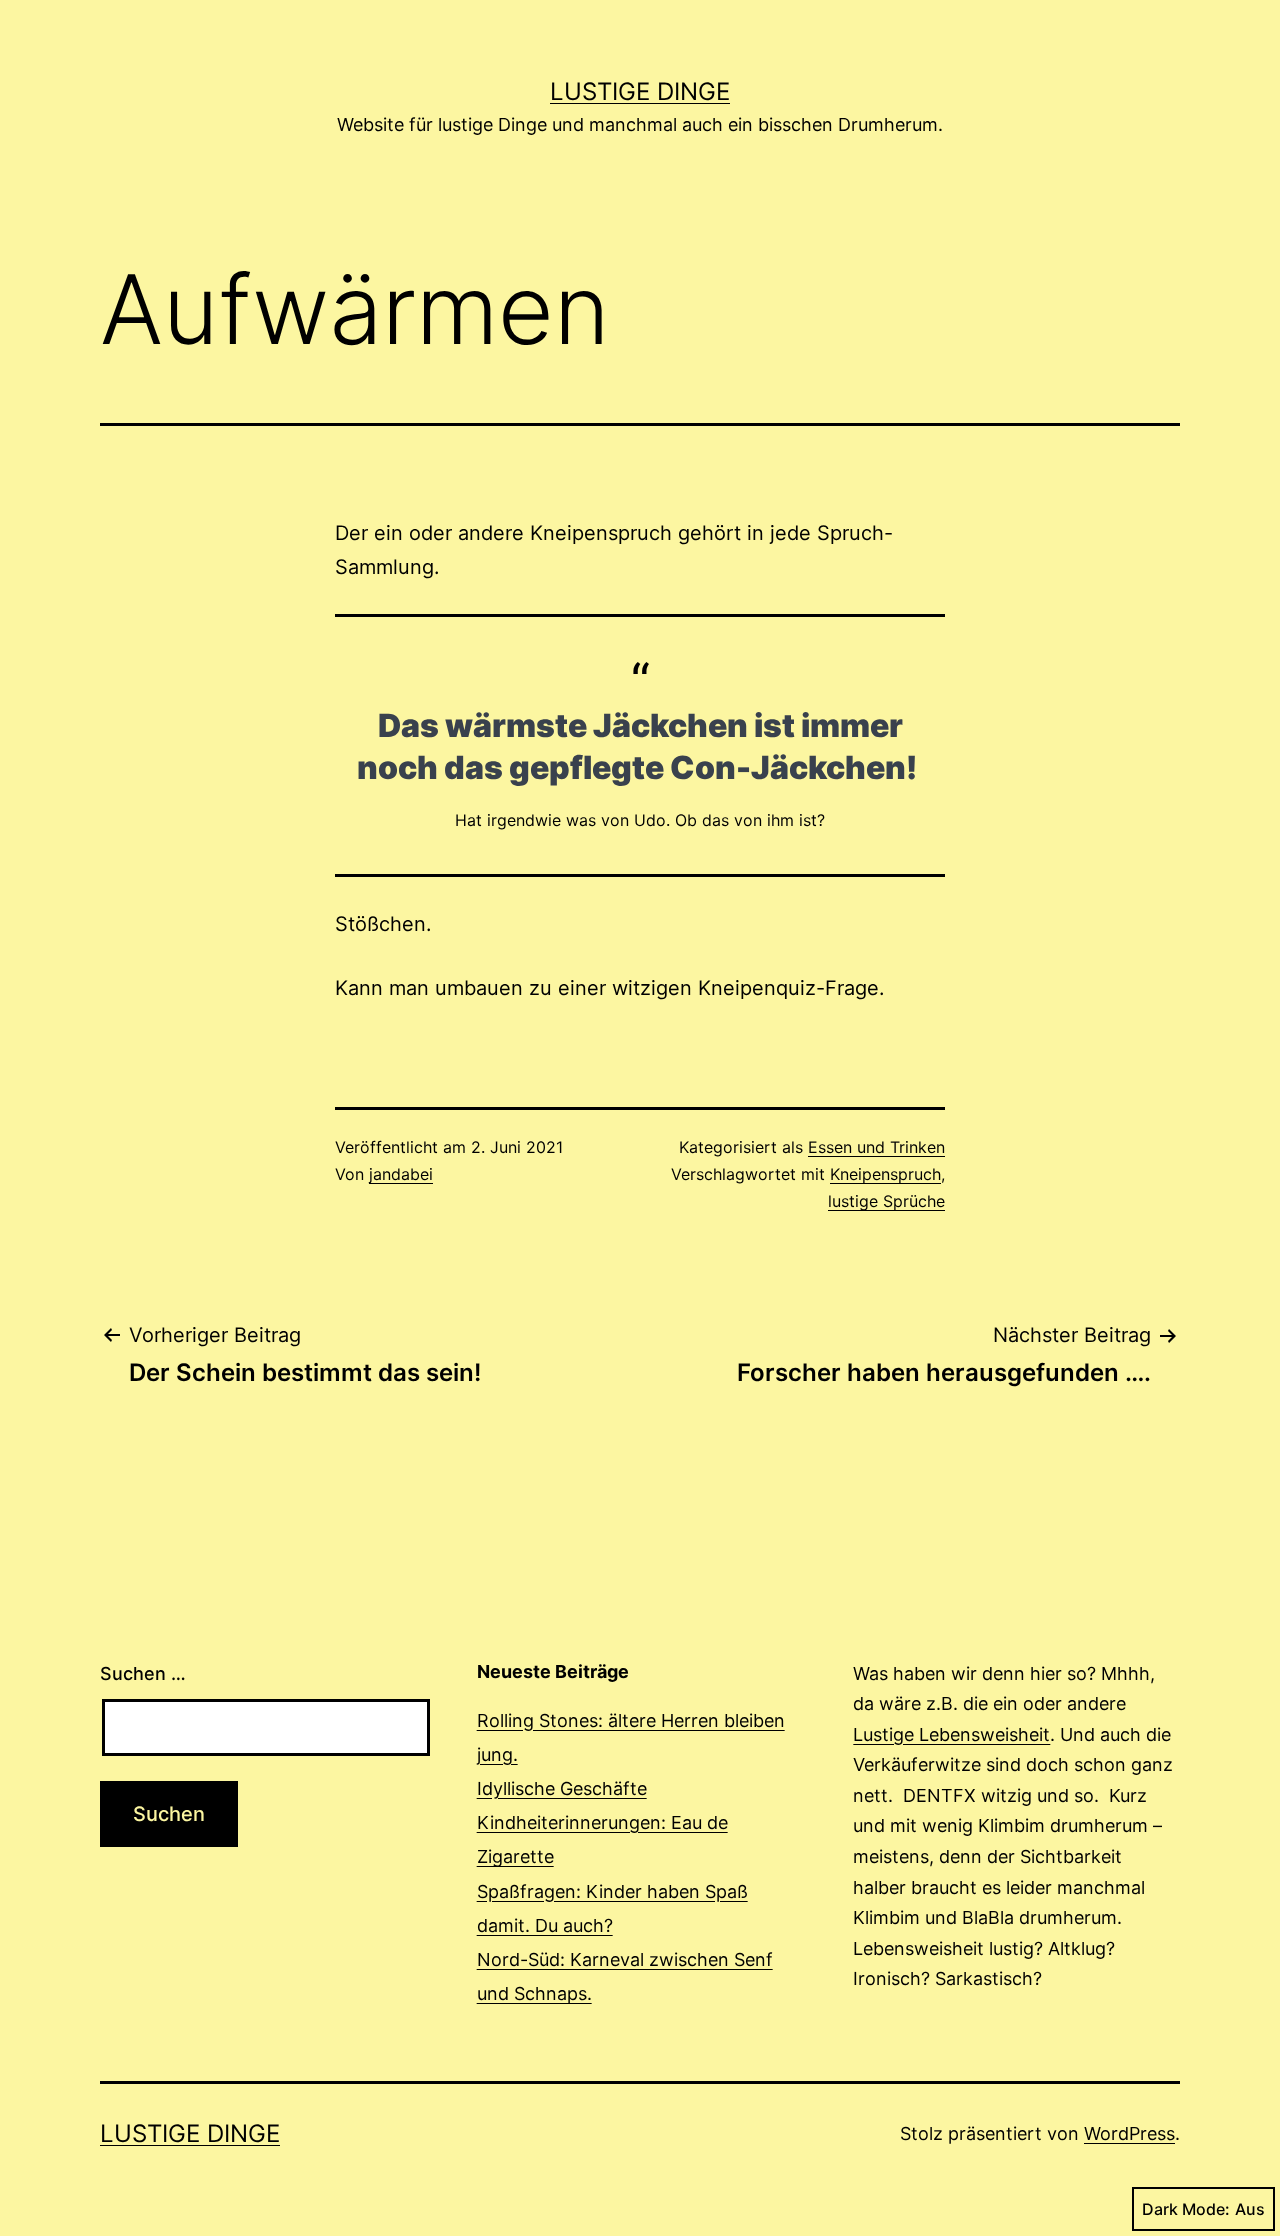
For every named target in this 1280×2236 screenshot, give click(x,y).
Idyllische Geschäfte (562, 1788)
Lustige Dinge (640, 91)
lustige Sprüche (886, 1201)
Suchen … (143, 1673)
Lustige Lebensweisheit (951, 1734)
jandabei (401, 1174)
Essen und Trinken (876, 1147)
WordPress (1129, 2133)
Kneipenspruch (885, 1174)
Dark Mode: (1186, 2209)
